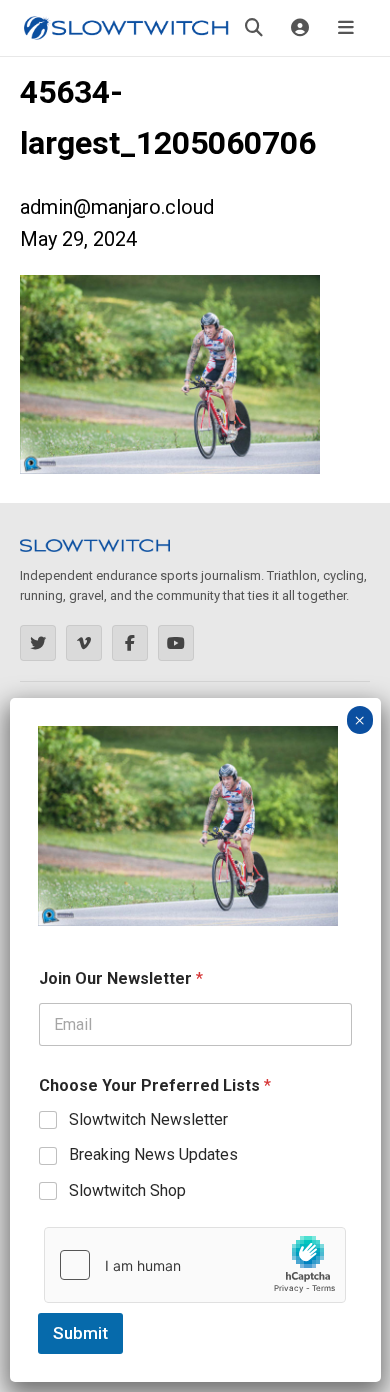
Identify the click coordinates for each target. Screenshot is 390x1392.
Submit (80, 1333)
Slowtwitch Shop (127, 1190)
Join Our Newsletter (121, 978)
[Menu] (346, 28)
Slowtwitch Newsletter (148, 1119)
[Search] (254, 28)
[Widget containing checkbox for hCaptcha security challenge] (195, 1265)
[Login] (300, 28)
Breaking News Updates (153, 1154)
